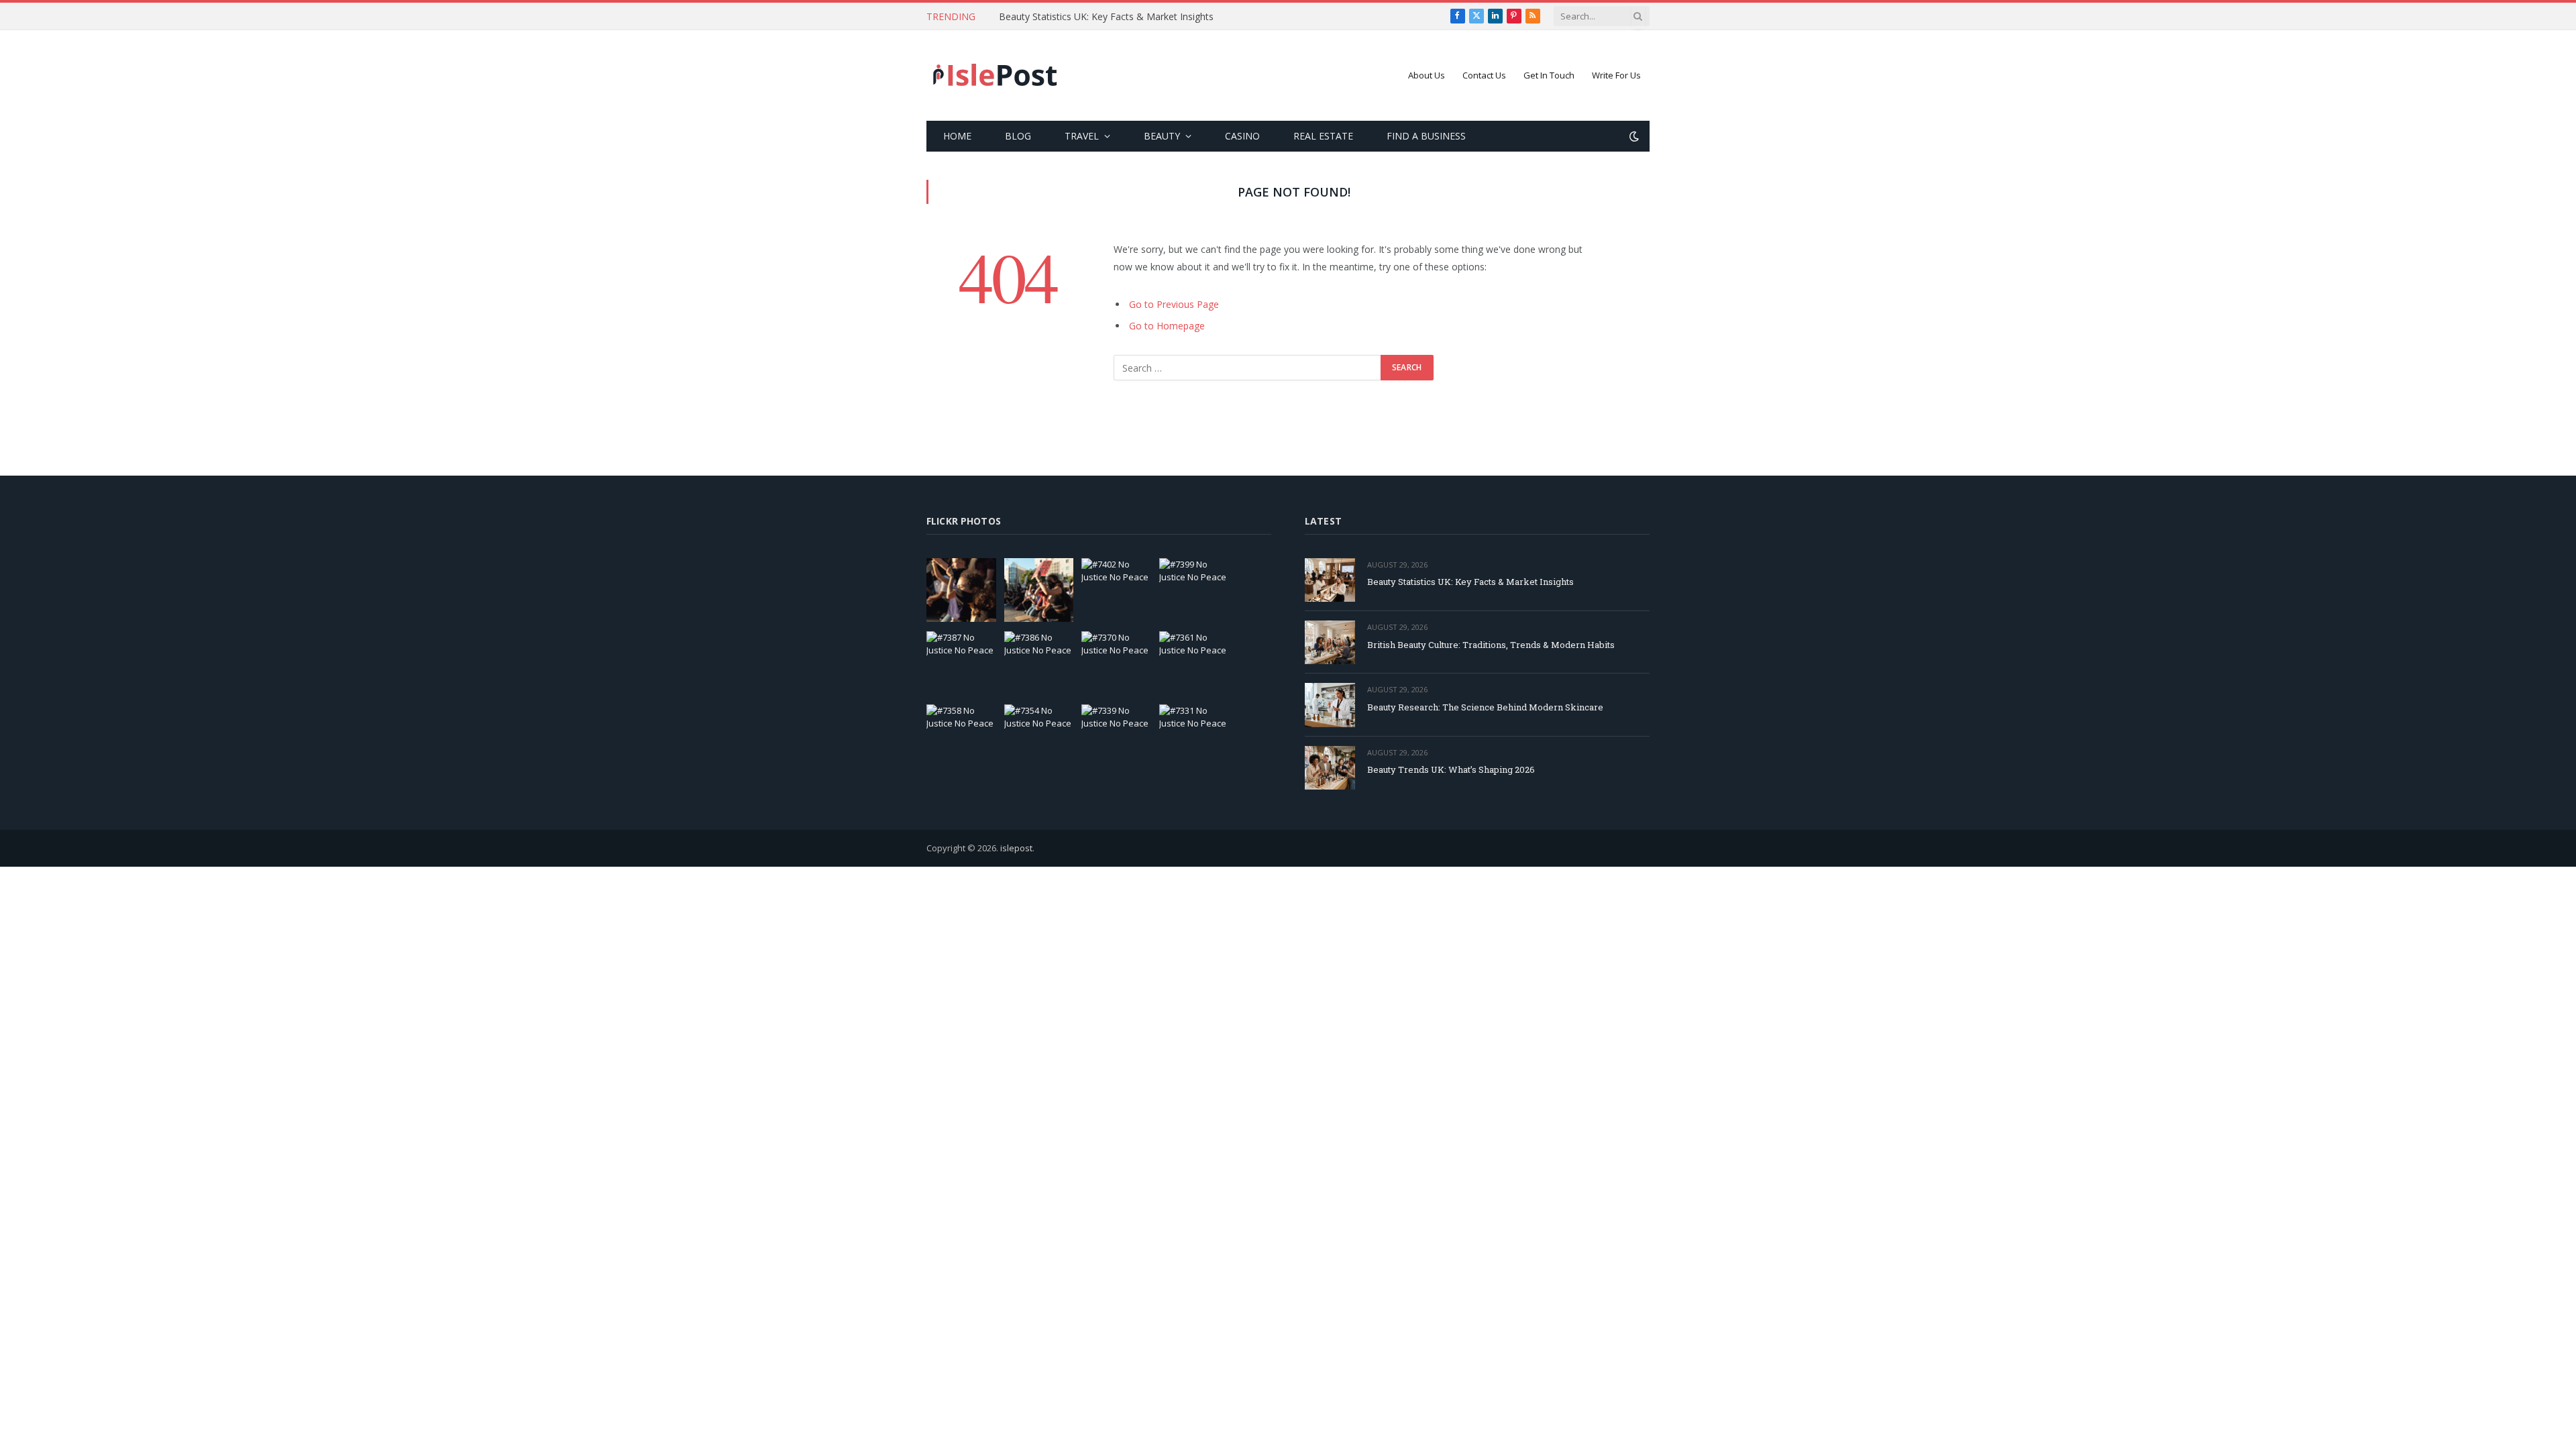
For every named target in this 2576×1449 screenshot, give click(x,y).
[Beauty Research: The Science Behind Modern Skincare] (1330, 705)
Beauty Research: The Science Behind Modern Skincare (1485, 707)
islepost (1016, 848)
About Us (1427, 75)
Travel (1082, 136)
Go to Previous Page (1174, 304)
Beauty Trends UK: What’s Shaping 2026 (1451, 769)
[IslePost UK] (996, 76)
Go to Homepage (1167, 326)
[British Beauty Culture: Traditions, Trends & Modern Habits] (1330, 642)
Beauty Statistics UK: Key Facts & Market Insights (1470, 582)
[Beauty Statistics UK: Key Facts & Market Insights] (1330, 580)
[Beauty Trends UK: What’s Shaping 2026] (1330, 768)
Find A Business (1426, 136)
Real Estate (1323, 136)
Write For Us (1616, 75)
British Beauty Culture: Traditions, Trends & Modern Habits (1127, 17)
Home (957, 136)
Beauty (1162, 136)
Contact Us (1484, 75)
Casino (1242, 136)
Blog (1018, 136)
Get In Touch (1549, 75)
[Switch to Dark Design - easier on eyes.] (1633, 136)
